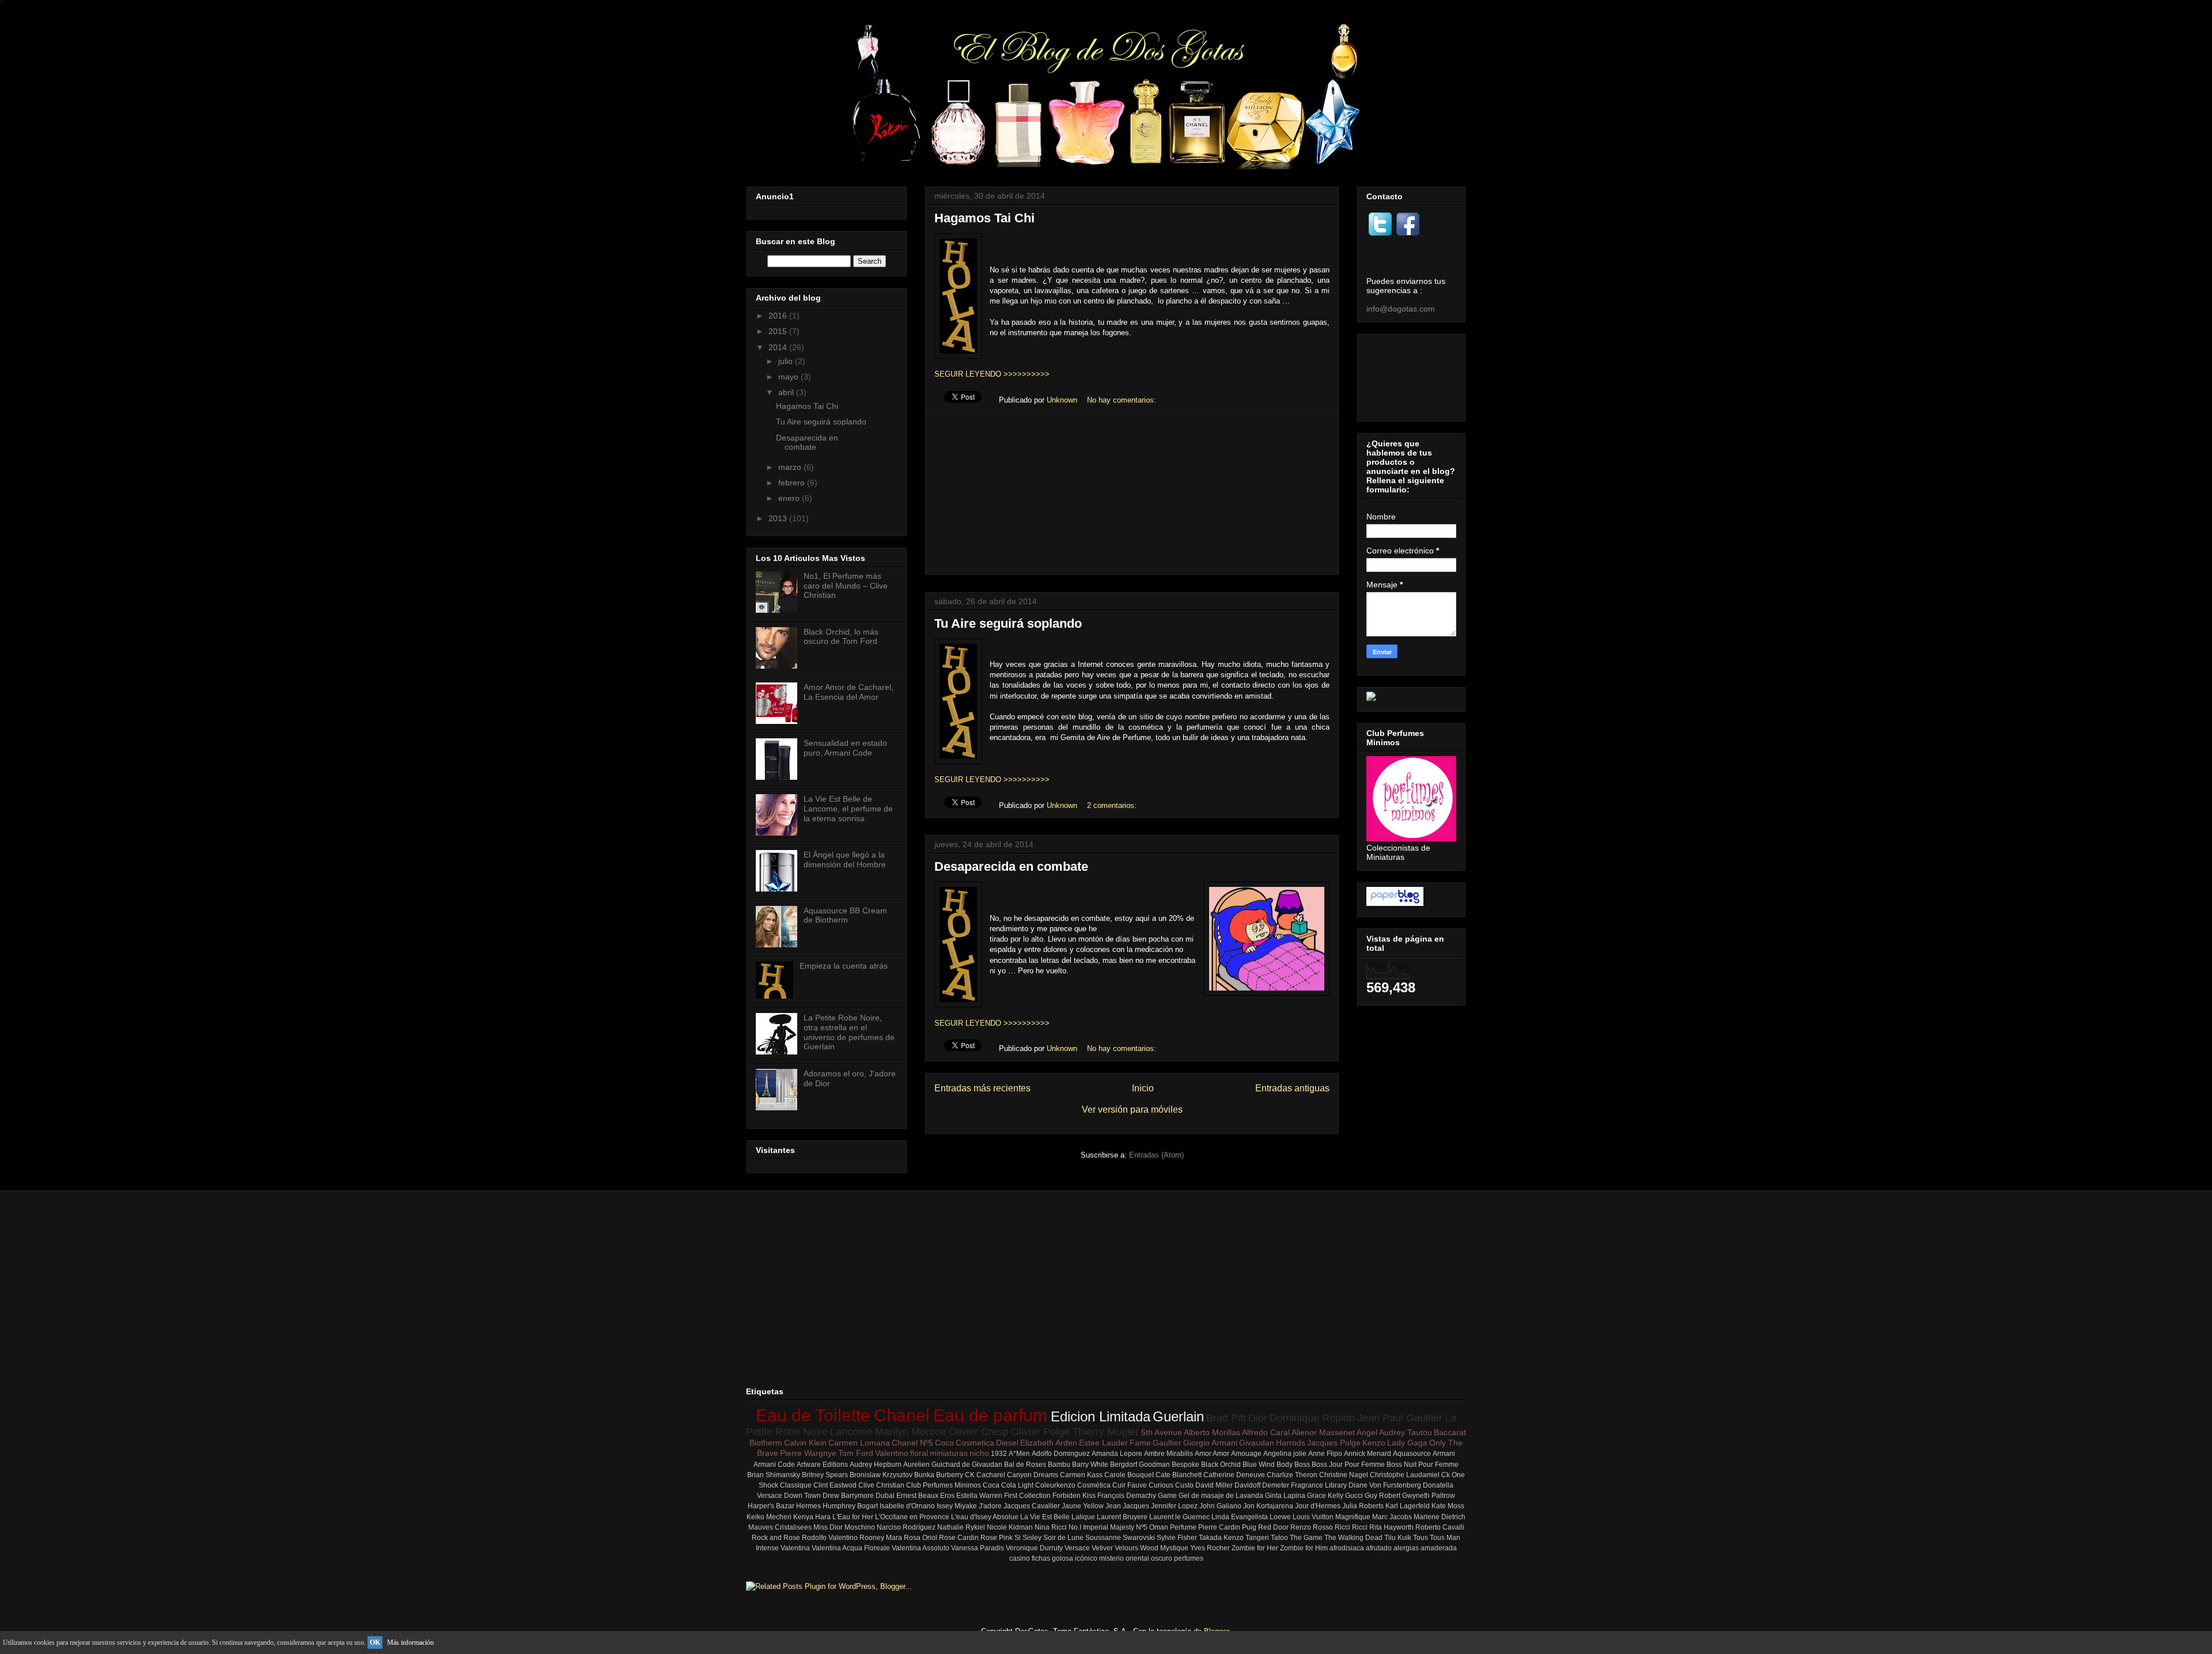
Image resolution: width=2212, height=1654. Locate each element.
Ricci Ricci (1351, 1527)
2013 (779, 518)
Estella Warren (979, 1496)
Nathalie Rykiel (961, 1527)
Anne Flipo (1325, 1454)
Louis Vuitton (1313, 1517)
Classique (796, 1485)
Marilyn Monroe (911, 1432)
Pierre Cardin (1219, 1527)
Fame (1140, 1443)
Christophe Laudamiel (1405, 1475)
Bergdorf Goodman (1140, 1465)
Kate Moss (1448, 1506)
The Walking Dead (1353, 1538)
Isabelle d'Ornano (907, 1506)
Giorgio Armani (1210, 1443)
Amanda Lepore (1117, 1454)
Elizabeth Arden (1049, 1443)
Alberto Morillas (1212, 1432)
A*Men (1019, 1454)
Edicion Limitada (1101, 1416)
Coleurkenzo (1055, 1485)
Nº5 (1142, 1527)
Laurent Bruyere (1122, 1517)
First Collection (1027, 1496)
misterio (1111, 1558)
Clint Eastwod (835, 1485)
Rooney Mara (881, 1538)
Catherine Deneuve (1234, 1475)
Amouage (1246, 1454)
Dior (1258, 1418)
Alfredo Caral (1266, 1432)
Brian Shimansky (774, 1475)
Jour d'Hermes (1318, 1506)
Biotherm (766, 1443)
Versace (1077, 1548)
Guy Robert (1382, 1496)
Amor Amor (1212, 1454)
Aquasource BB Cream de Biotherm (845, 915)
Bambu (1059, 1465)
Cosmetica (975, 1443)
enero (790, 498)
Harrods (1291, 1443)
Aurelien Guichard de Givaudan (953, 1465)
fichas (1041, 1558)
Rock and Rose (776, 1538)
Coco (944, 1443)
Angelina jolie (1285, 1454)
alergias (1406, 1548)
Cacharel (991, 1475)
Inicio (1143, 1088)
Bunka (924, 1475)
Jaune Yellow (1083, 1506)
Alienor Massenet (1323, 1432)
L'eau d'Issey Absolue (985, 1517)
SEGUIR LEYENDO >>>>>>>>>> (992, 374)
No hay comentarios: (1123, 400)
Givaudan (1257, 1443)
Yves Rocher (1210, 1548)
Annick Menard (1368, 1454)
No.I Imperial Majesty (1101, 1527)
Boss (1302, 1465)
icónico (1086, 1558)
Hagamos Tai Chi (984, 218)
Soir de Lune (1063, 1538)
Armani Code (774, 1465)
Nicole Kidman (1010, 1527)
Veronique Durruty (1034, 1548)
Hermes (808, 1506)
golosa (1063, 1558)
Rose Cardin (959, 1538)
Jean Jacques (1127, 1506)
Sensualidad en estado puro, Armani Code (845, 748)
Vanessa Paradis (978, 1548)
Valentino (892, 1453)
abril (787, 392)
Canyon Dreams (1033, 1475)
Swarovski (1139, 1538)
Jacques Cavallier (1032, 1506)
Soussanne (1103, 1538)
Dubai (885, 1496)
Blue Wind (1259, 1465)
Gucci (1354, 1496)
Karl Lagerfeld (1408, 1506)
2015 (779, 331)
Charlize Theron (1292, 1475)
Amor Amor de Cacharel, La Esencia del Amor (849, 692)
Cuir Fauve (1130, 1485)
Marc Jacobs (1392, 1517)
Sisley (1032, 1538)
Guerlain (1178, 1416)
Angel (1367, 1432)
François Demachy (1127, 1496)
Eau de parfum (990, 1415)
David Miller (1214, 1485)
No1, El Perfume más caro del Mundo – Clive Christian (846, 586)
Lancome (851, 1432)
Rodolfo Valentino (830, 1538)
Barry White (1090, 1465)
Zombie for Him (1304, 1548)
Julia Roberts (1363, 1506)
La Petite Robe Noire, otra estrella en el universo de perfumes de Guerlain (849, 1032)
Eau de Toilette (813, 1415)
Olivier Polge (1040, 1432)
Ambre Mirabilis (1169, 1454)
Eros (947, 1496)
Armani (1444, 1454)
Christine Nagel (1344, 1475)
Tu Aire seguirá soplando (1008, 623)
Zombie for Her (1255, 1548)
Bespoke (1185, 1465)
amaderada (1439, 1548)
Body (1285, 1465)
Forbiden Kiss (1074, 1496)
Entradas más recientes (982, 1088)
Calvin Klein (805, 1443)
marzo (791, 467)
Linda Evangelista (1240, 1517)
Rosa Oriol (921, 1538)
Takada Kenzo (1221, 1538)
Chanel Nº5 (912, 1443)
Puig (1249, 1527)
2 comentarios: (1113, 805)
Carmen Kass (1081, 1475)
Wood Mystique (1164, 1548)
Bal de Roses (1025, 1465)
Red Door (1273, 1527)
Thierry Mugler (1105, 1432)
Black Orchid (1221, 1465)
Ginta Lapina (1285, 1496)
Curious (1161, 1485)
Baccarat (1450, 1432)
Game (1167, 1496)
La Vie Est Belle (1045, 1517)
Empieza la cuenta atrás (844, 966)
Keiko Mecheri (769, 1517)
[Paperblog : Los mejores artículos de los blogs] (1395, 903)
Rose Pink (997, 1538)
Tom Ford (856, 1453)
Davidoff (1247, 1485)
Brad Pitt (1226, 1418)
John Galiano (1220, 1506)
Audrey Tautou (1406, 1432)
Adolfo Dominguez (1061, 1454)
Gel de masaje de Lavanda (1221, 1496)
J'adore (990, 1506)
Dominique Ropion (1312, 1418)
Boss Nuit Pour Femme (1423, 1465)
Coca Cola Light (1008, 1485)
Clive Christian (881, 1485)
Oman (1159, 1527)
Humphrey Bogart (850, 1506)
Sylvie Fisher (1177, 1538)
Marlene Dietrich (1440, 1517)
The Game (1306, 1538)
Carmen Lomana (859, 1443)
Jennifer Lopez (1174, 1506)
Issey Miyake (957, 1506)
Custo (1184, 1485)
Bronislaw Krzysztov (881, 1475)
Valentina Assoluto (921, 1548)
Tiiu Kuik (1398, 1538)
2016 (779, 316)
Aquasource (1412, 1454)
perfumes (1189, 1558)
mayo (789, 377)
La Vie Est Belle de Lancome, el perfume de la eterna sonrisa (848, 809)
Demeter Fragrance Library (1304, 1485)
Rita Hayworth (1391, 1527)
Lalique (1083, 1517)
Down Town (802, 1496)
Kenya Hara (812, 1517)
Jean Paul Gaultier (1400, 1418)
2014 (779, 347)
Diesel (1007, 1443)
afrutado (1379, 1548)
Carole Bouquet (1129, 1475)
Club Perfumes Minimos (944, 1485)
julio (787, 361)
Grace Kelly (1325, 1496)
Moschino (860, 1527)
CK (970, 1475)
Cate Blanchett (1179, 1475)
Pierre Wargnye (808, 1453)
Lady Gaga (1407, 1443)
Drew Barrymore (848, 1496)
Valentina (795, 1548)
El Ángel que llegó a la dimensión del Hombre (845, 860)
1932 (999, 1454)
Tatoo (1279, 1538)
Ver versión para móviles (1132, 1109)
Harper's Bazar (771, 1506)
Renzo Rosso (1312, 1527)
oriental (1137, 1558)
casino (1020, 1558)
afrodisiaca (1347, 1548)
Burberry (950, 1475)
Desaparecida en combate (1011, 866)
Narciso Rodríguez (906, 1527)
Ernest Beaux (917, 1496)
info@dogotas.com (1401, 309)
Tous (1421, 1538)
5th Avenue (1162, 1432)
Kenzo (1374, 1443)
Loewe (1280, 1517)
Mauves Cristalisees (780, 1527)
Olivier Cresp (979, 1432)
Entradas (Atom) (1156, 1155)
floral (919, 1453)
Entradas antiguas (1292, 1088)
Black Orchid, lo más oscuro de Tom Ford (841, 637)
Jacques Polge (1334, 1443)
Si (1018, 1538)
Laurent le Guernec (1179, 1517)
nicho (979, 1453)
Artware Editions (822, 1465)
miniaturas (949, 1453)
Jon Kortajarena (1268, 1506)
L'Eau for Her (853, 1517)
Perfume (1183, 1527)
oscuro (1162, 1558)
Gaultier (1167, 1443)
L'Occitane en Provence (912, 1517)
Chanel (902, 1415)
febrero (793, 483)
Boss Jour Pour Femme (1348, 1465)
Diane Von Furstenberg (1385, 1485)
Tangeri (1257, 1538)
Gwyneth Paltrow (1429, 1496)
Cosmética (1094, 1485)
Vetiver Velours (1115, 1548)
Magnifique (1353, 1517)
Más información (410, 1642)
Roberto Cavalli (1440, 1527)
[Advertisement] (1132, 494)
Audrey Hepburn (876, 1465)
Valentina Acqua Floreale (851, 1548)
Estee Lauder (1103, 1443)
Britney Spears (825, 1475)
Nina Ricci (1051, 1527)
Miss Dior (828, 1527)
